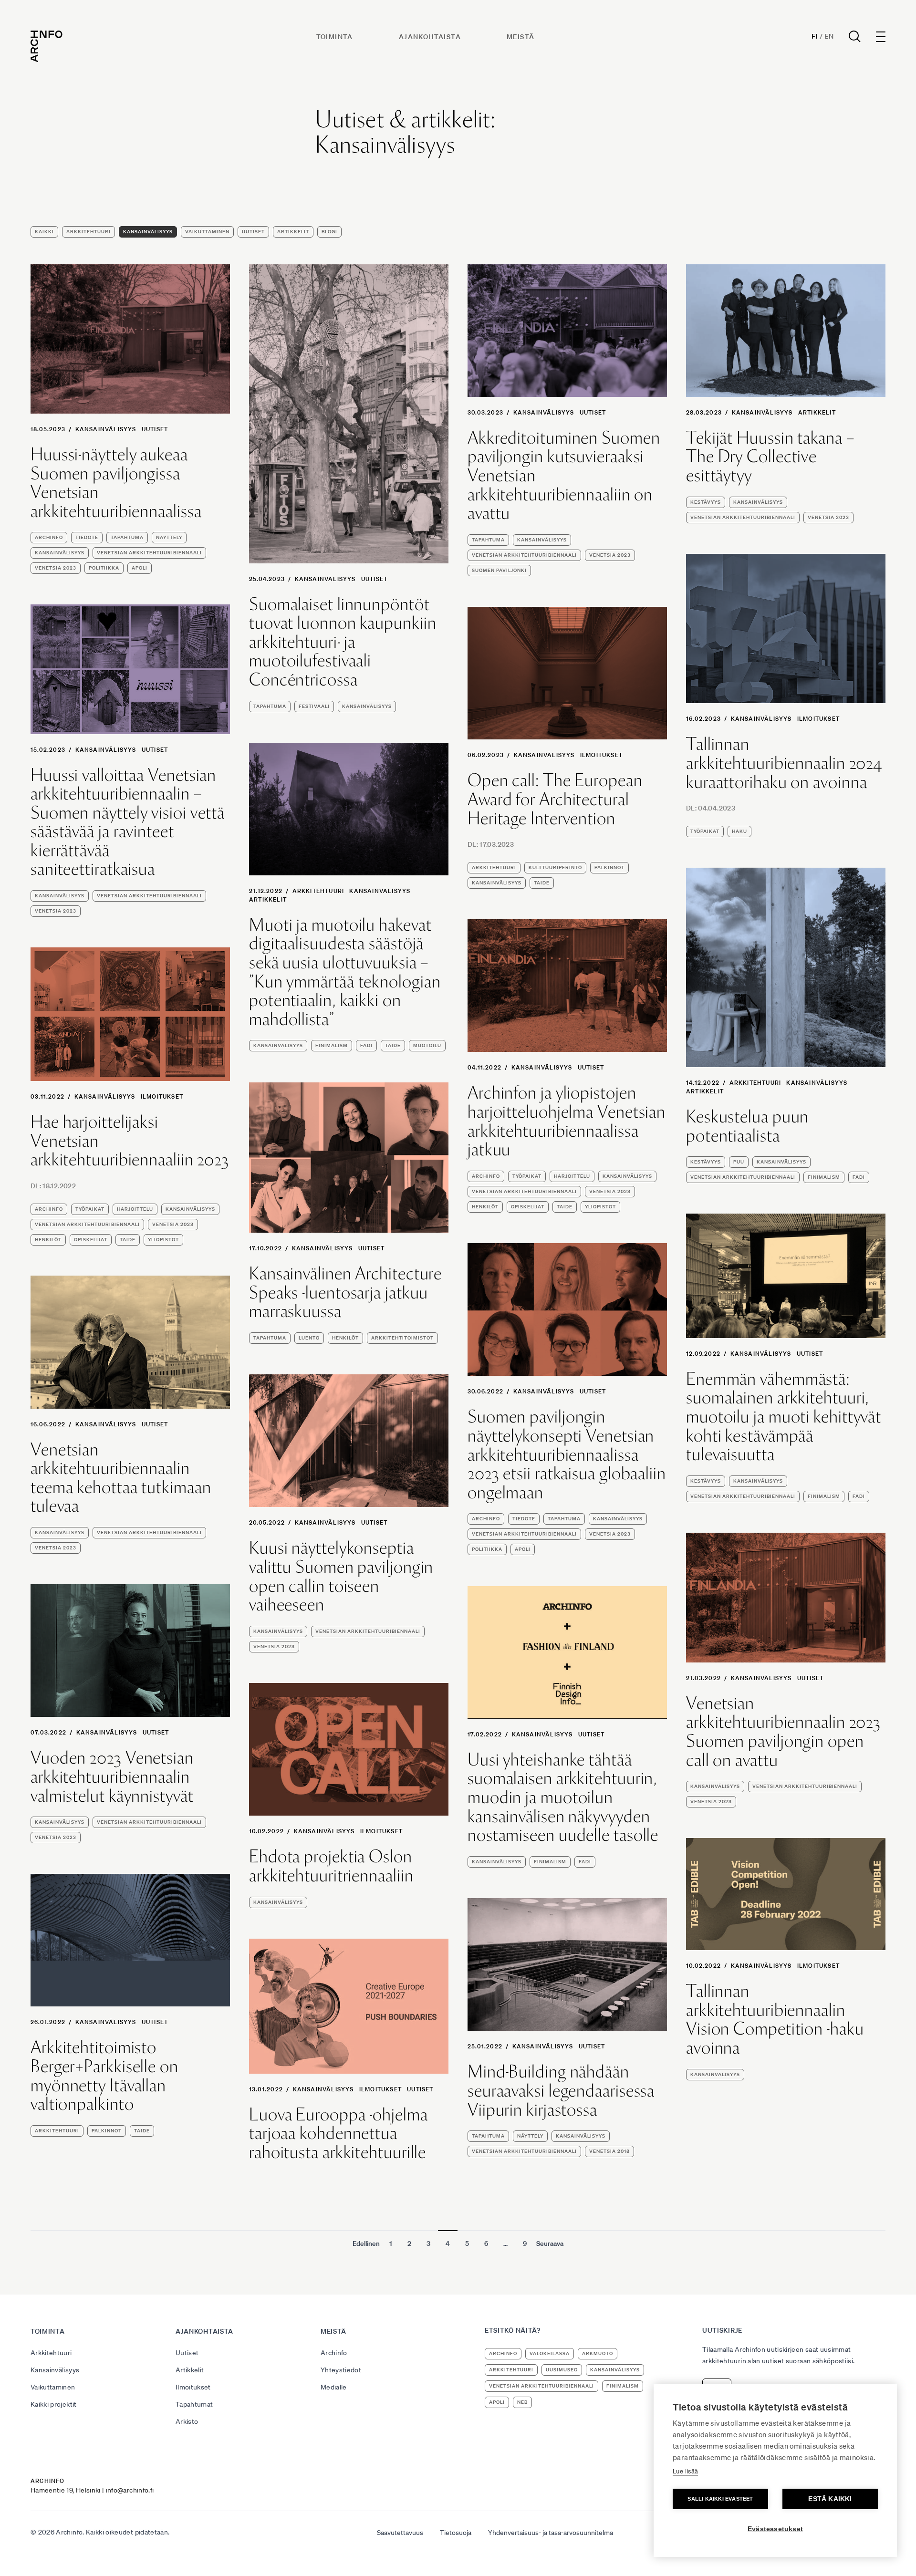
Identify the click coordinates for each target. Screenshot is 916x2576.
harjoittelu (572, 1176)
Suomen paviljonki (499, 570)
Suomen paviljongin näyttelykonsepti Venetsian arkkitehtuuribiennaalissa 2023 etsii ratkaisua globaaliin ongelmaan (567, 1454)
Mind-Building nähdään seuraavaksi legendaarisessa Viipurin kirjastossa (561, 2091)
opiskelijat (528, 1207)
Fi (815, 36)
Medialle (334, 2387)
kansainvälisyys (60, 553)
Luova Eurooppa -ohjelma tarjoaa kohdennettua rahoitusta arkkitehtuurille (338, 2134)
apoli (140, 568)
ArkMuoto (598, 2353)
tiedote (87, 537)
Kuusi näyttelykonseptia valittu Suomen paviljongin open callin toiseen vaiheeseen (341, 1576)
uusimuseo (562, 2370)
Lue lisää (685, 2471)
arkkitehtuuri (494, 867)
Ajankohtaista (430, 37)
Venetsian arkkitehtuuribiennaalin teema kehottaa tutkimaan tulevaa (121, 1478)
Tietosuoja (456, 2533)
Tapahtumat (194, 2404)
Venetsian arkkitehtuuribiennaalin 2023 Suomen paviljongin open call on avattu (783, 1732)
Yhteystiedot (341, 2370)
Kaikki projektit (54, 2404)
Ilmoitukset (818, 719)
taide (542, 883)
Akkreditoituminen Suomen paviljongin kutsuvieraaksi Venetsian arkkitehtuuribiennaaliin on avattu (564, 476)
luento (309, 1338)
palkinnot (609, 867)
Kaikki (44, 232)
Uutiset (253, 232)
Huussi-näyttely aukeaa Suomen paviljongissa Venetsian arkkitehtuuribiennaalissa (116, 483)
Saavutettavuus (400, 2533)
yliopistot (600, 1207)
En (829, 36)
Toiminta (335, 37)
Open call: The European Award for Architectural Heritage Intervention (555, 799)
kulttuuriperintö (555, 867)
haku (739, 831)
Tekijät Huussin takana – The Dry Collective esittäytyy (770, 457)
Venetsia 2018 (609, 2151)
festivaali (314, 706)
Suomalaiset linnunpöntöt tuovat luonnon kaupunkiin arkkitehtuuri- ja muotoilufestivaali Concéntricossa (343, 642)
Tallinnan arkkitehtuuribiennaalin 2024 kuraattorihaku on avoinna (784, 763)
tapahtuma (127, 537)
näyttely (169, 537)
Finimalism (332, 1045)
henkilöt (485, 1207)
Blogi (329, 232)
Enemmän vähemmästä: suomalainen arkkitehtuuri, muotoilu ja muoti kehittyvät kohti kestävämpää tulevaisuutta (784, 1417)
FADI (366, 1045)
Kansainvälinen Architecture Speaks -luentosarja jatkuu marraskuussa (345, 1293)
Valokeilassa (550, 2353)
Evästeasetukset (775, 2529)
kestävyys (706, 502)
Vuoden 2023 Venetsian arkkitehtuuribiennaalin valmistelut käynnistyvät (112, 1777)
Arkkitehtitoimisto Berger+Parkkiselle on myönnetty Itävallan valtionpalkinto (104, 2076)
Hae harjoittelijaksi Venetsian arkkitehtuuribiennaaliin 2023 (130, 1141)
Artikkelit (293, 232)
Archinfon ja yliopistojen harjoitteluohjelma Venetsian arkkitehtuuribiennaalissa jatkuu (567, 1121)
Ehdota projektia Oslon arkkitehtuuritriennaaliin (331, 1866)
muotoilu (427, 1045)
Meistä (520, 37)
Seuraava (550, 2244)
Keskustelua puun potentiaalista (747, 1126)
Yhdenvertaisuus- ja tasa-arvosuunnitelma (551, 2533)
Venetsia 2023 (56, 568)
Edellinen (366, 2244)
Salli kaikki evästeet (720, 2499)
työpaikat (705, 831)
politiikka (104, 568)
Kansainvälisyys (148, 232)
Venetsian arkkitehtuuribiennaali (149, 553)
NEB (522, 2402)
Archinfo (49, 537)
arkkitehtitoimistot (402, 1338)
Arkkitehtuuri (88, 232)
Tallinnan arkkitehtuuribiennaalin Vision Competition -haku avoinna (775, 2019)
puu (739, 1162)
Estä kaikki (830, 2499)
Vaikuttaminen (207, 232)
